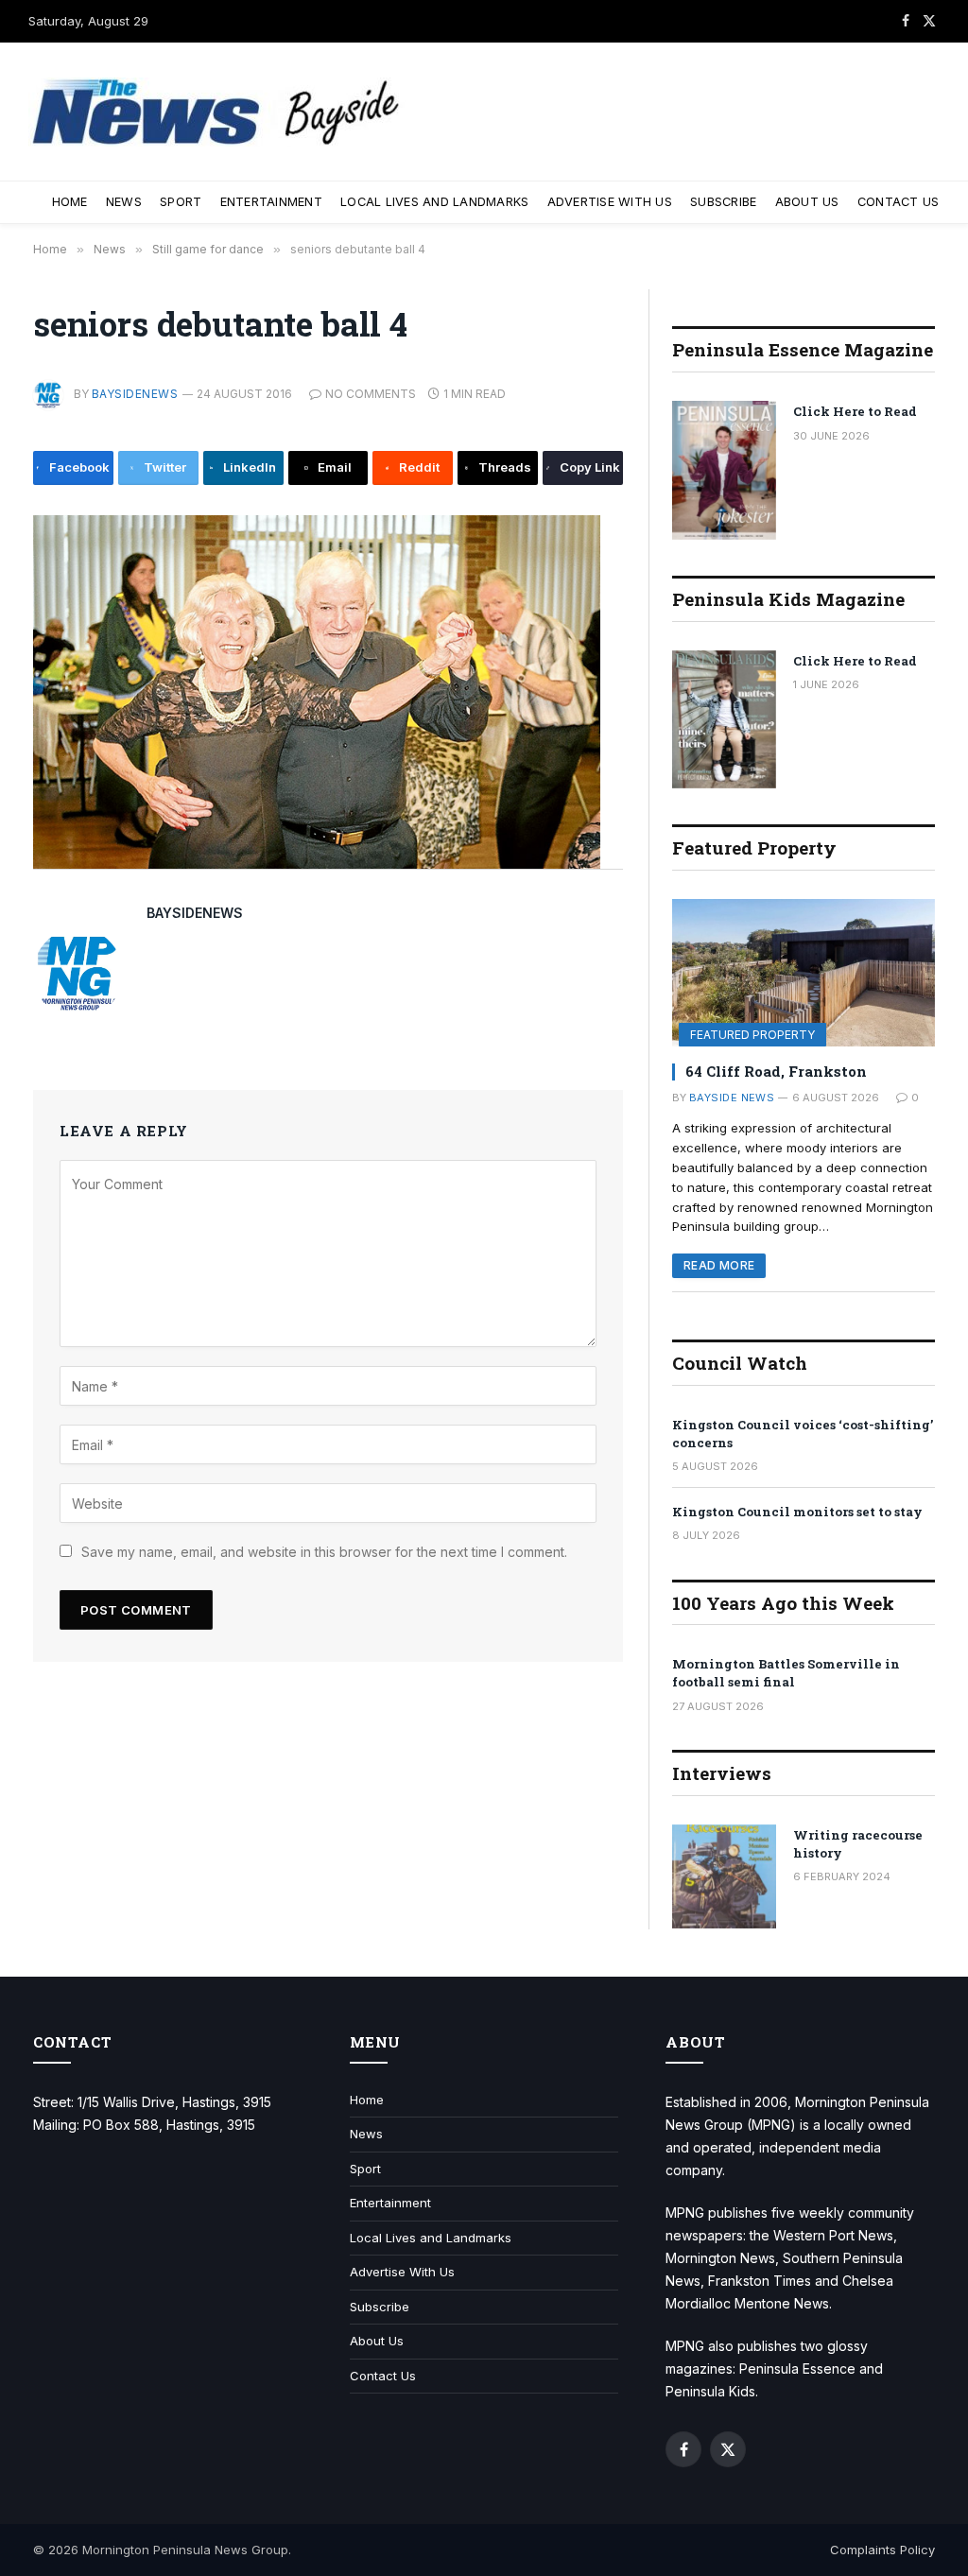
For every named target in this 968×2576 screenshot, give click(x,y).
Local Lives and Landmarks (434, 202)
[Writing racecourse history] (724, 1876)
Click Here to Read (855, 411)
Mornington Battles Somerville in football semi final (786, 1673)
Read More (719, 1265)
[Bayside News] (217, 112)
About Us (807, 202)
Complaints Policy (882, 2550)
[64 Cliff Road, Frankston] (804, 973)
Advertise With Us (610, 202)
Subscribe (723, 202)
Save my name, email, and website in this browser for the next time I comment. (324, 1552)
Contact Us (899, 202)
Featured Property (752, 1035)
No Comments (371, 394)
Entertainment (271, 202)
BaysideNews (135, 394)
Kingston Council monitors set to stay (797, 1512)
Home (70, 202)
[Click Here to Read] (724, 470)
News (124, 202)
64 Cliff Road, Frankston (776, 1071)
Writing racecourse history (858, 1844)
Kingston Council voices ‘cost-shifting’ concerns (803, 1434)
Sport (181, 202)
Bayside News (732, 1098)
